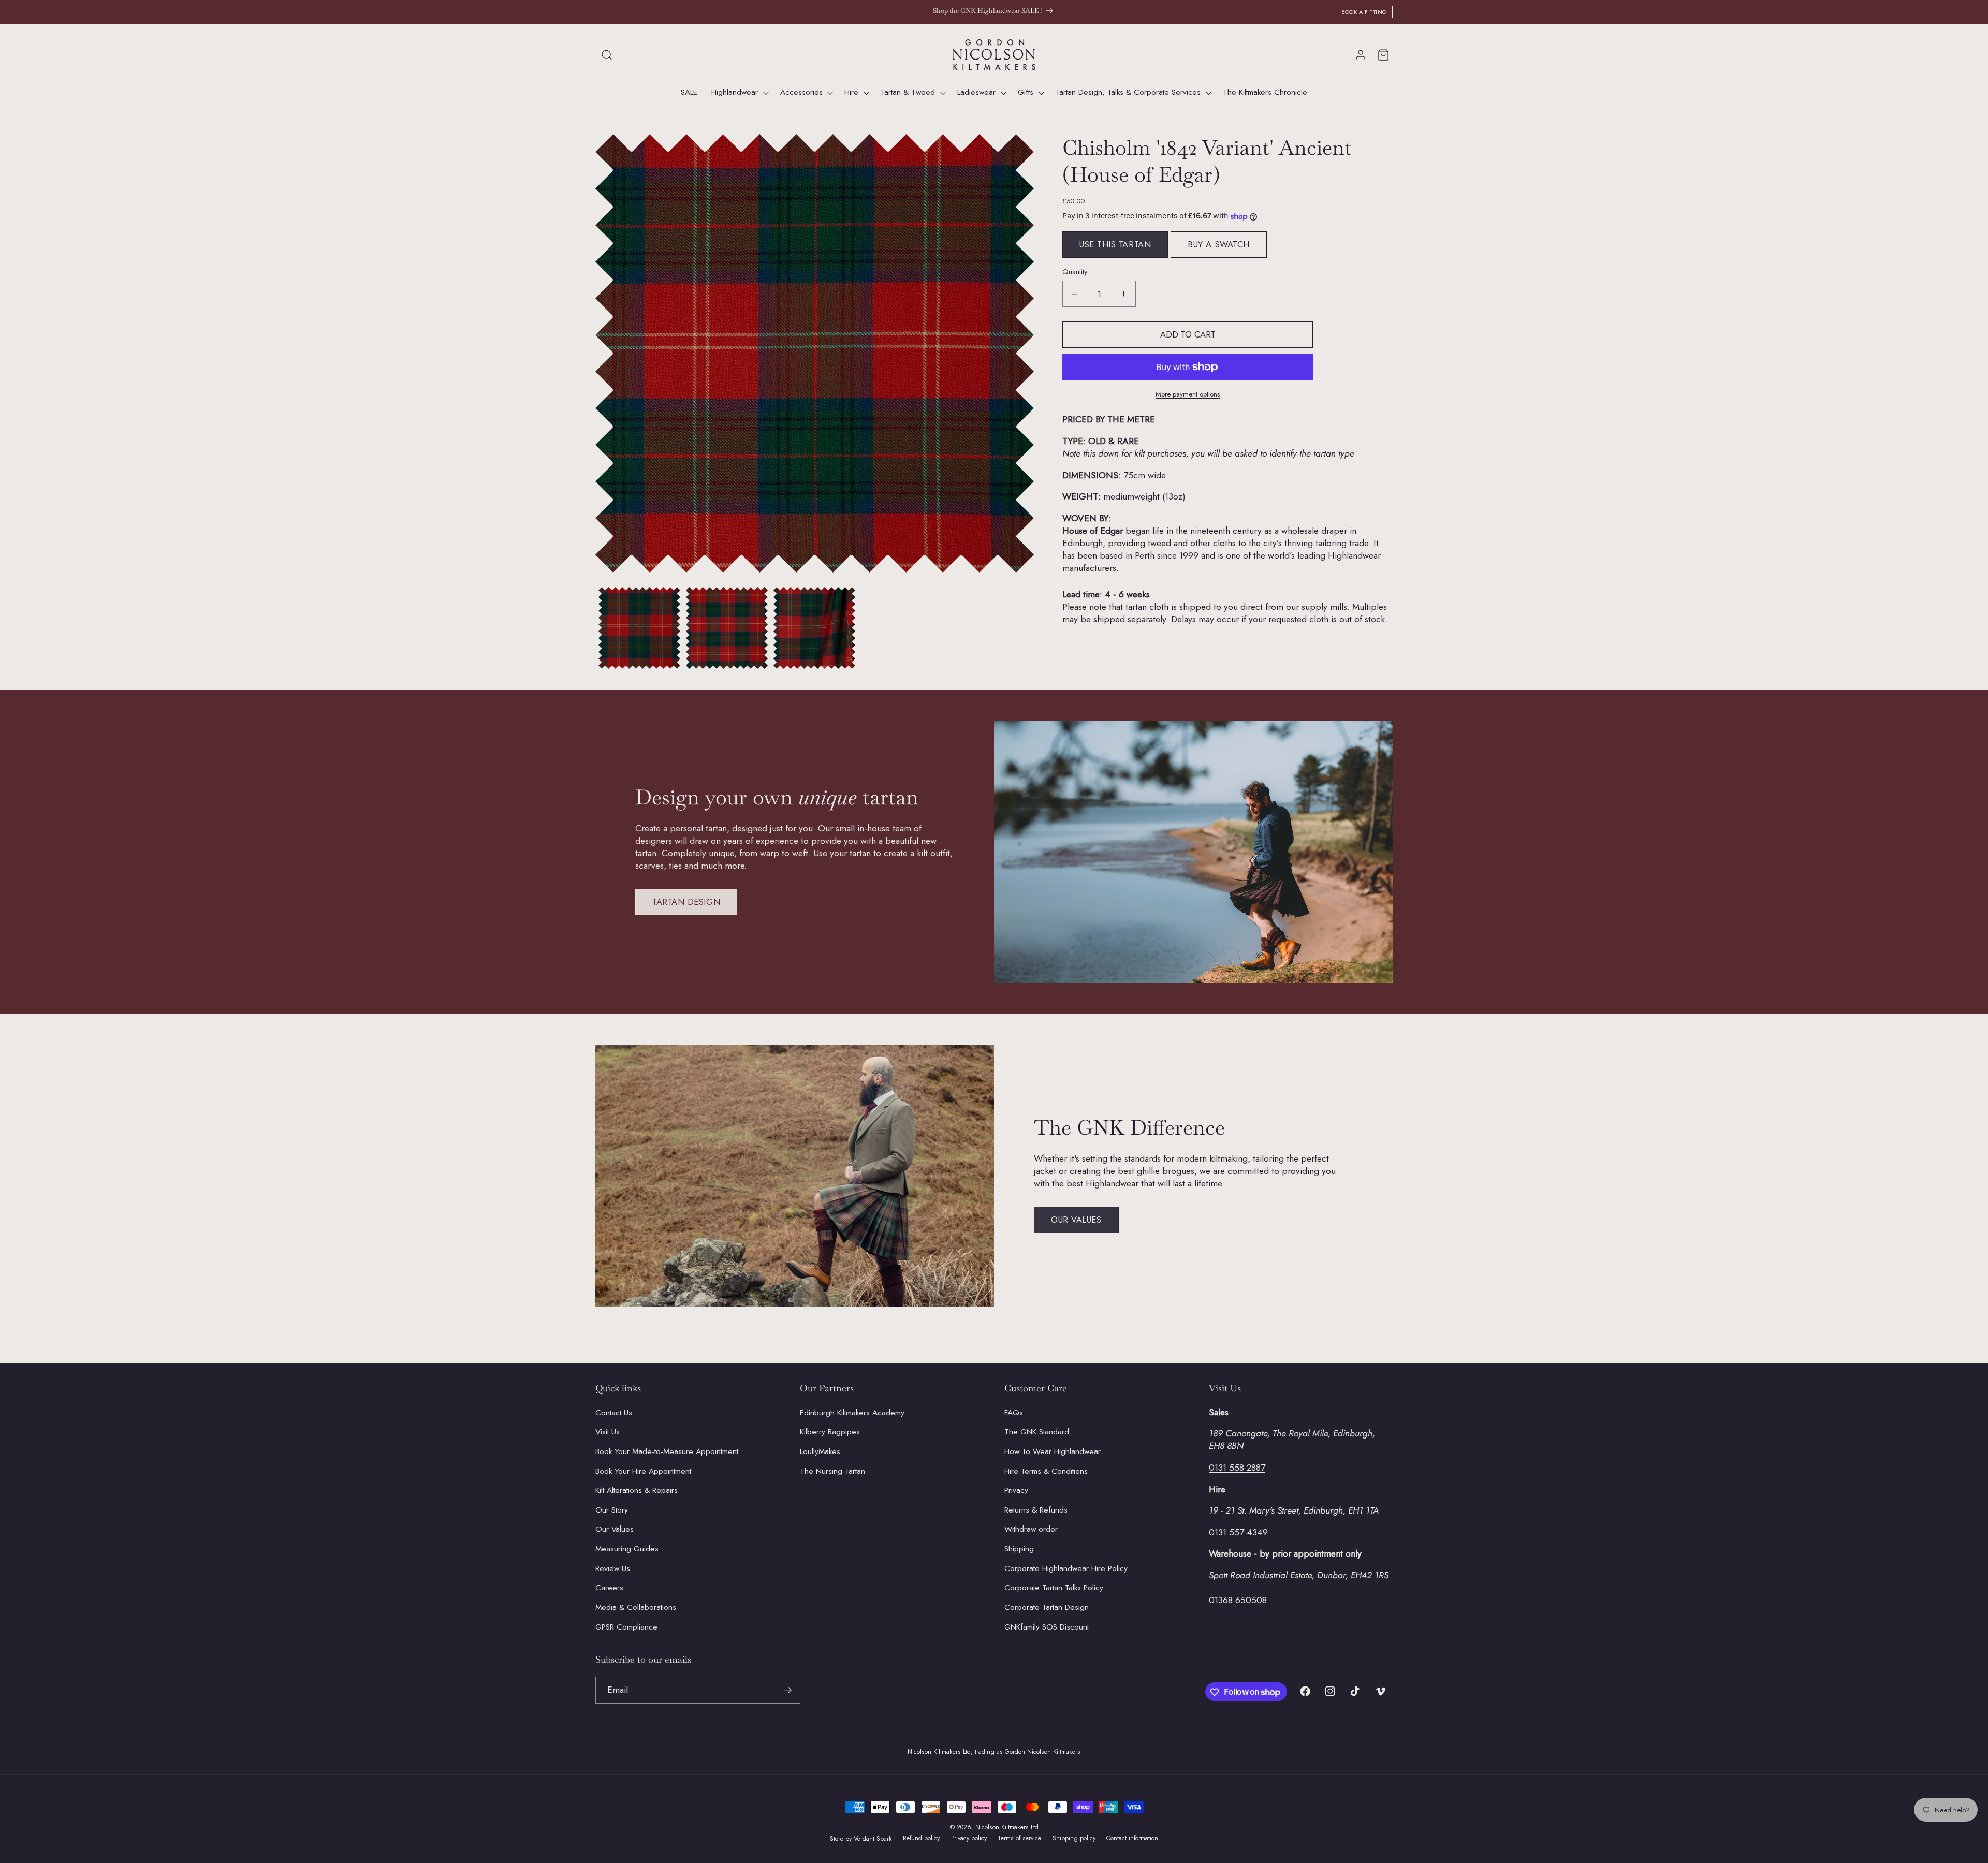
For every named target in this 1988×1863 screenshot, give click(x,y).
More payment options (1188, 394)
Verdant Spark (873, 1839)
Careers (609, 1588)
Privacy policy (969, 1838)
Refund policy (921, 1838)
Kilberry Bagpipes (830, 1432)
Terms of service (1019, 1838)
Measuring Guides (627, 1549)
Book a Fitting (1364, 12)
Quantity (1075, 272)
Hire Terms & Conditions (1046, 1471)
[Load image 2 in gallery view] (727, 628)
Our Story (612, 1509)
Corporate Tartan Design (1047, 1607)
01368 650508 (1238, 1600)
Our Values (1076, 1220)
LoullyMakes (820, 1451)
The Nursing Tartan (832, 1471)
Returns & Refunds (1036, 1509)
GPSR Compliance (626, 1626)
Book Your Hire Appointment (643, 1471)
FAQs (1014, 1412)
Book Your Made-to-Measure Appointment (667, 1451)
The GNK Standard (1037, 1432)
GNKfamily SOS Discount (1047, 1626)
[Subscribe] (787, 1690)
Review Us (613, 1568)
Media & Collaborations (636, 1607)
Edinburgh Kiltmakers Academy (852, 1412)
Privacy (1016, 1490)
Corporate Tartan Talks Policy (1054, 1588)
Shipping (1019, 1549)
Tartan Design (686, 902)
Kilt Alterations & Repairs (637, 1490)
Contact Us (614, 1412)
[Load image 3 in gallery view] (814, 628)
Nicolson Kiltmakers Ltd (1007, 1827)
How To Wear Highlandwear (1053, 1451)
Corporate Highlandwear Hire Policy (1066, 1568)
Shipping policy (1074, 1838)
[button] (607, 55)
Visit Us (608, 1432)
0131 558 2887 (1237, 1467)
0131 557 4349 (1238, 1532)
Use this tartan (1115, 244)
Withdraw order (1031, 1529)
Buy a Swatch (1219, 244)
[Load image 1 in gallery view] (639, 628)
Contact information (1132, 1838)
